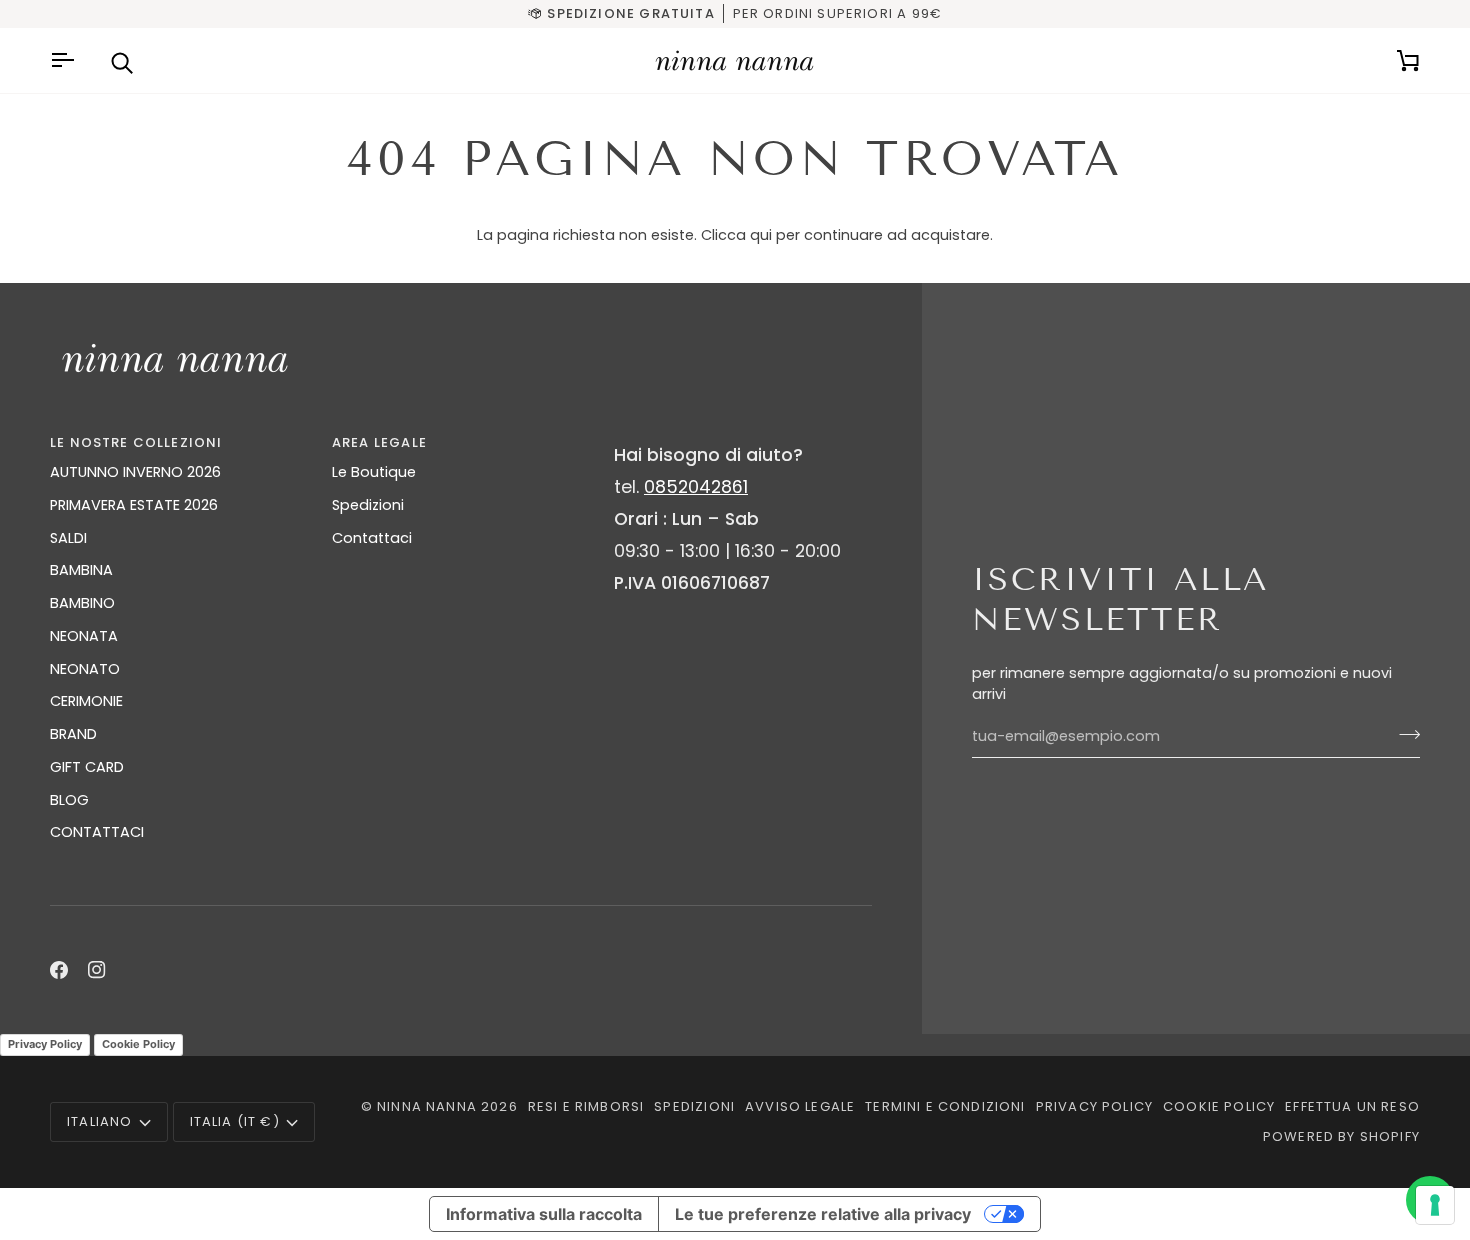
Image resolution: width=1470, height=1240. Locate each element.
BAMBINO (82, 603)
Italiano (99, 1121)
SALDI (68, 538)
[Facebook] (59, 970)
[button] (743, 438)
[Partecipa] (1403, 734)
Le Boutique (374, 472)
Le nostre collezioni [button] (136, 442)
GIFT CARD (87, 767)
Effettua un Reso (1352, 1106)
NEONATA (84, 636)
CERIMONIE (86, 701)
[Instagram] (97, 970)
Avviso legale (800, 1106)
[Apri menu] (65, 60)
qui (761, 235)
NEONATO (85, 669)
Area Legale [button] (379, 442)
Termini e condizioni (945, 1106)
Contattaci (372, 538)
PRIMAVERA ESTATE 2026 (134, 505)
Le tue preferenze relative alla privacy (823, 1214)
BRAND (73, 734)
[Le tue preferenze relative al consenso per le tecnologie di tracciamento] (1435, 1205)
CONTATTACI (97, 832)
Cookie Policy (138, 1044)
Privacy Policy (45, 1044)
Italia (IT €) (235, 1121)
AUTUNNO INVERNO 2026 (135, 472)
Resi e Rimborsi (586, 1106)
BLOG (69, 800)
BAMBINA (81, 570)
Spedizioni (368, 505)
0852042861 (696, 487)
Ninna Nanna (427, 1106)
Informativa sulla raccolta (544, 1214)
